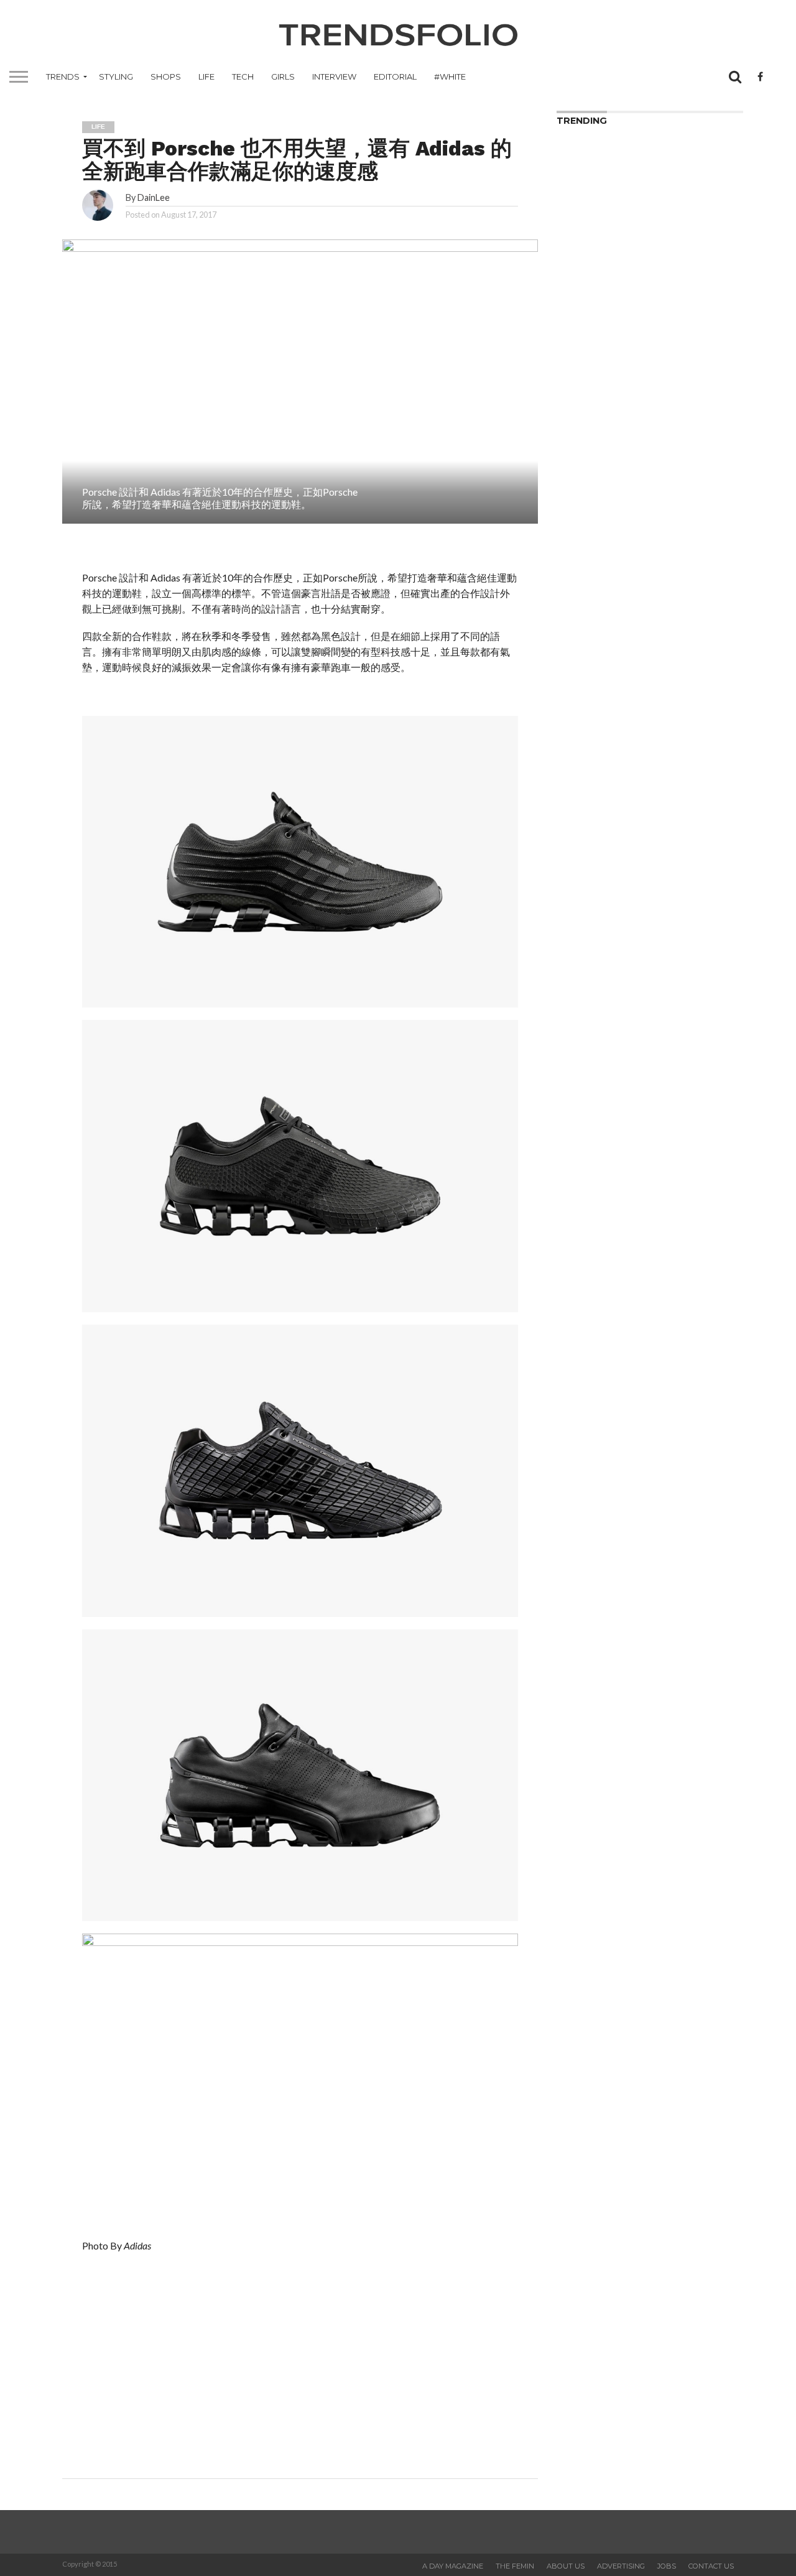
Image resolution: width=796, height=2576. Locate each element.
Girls (283, 76)
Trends (63, 76)
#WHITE (450, 76)
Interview (334, 76)
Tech (243, 76)
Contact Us (711, 2566)
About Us (566, 2566)
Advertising (621, 2566)
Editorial (395, 76)
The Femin (515, 2566)
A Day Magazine (453, 2566)
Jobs (667, 2566)
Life (206, 76)
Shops (166, 76)
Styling (116, 76)
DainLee (154, 197)
